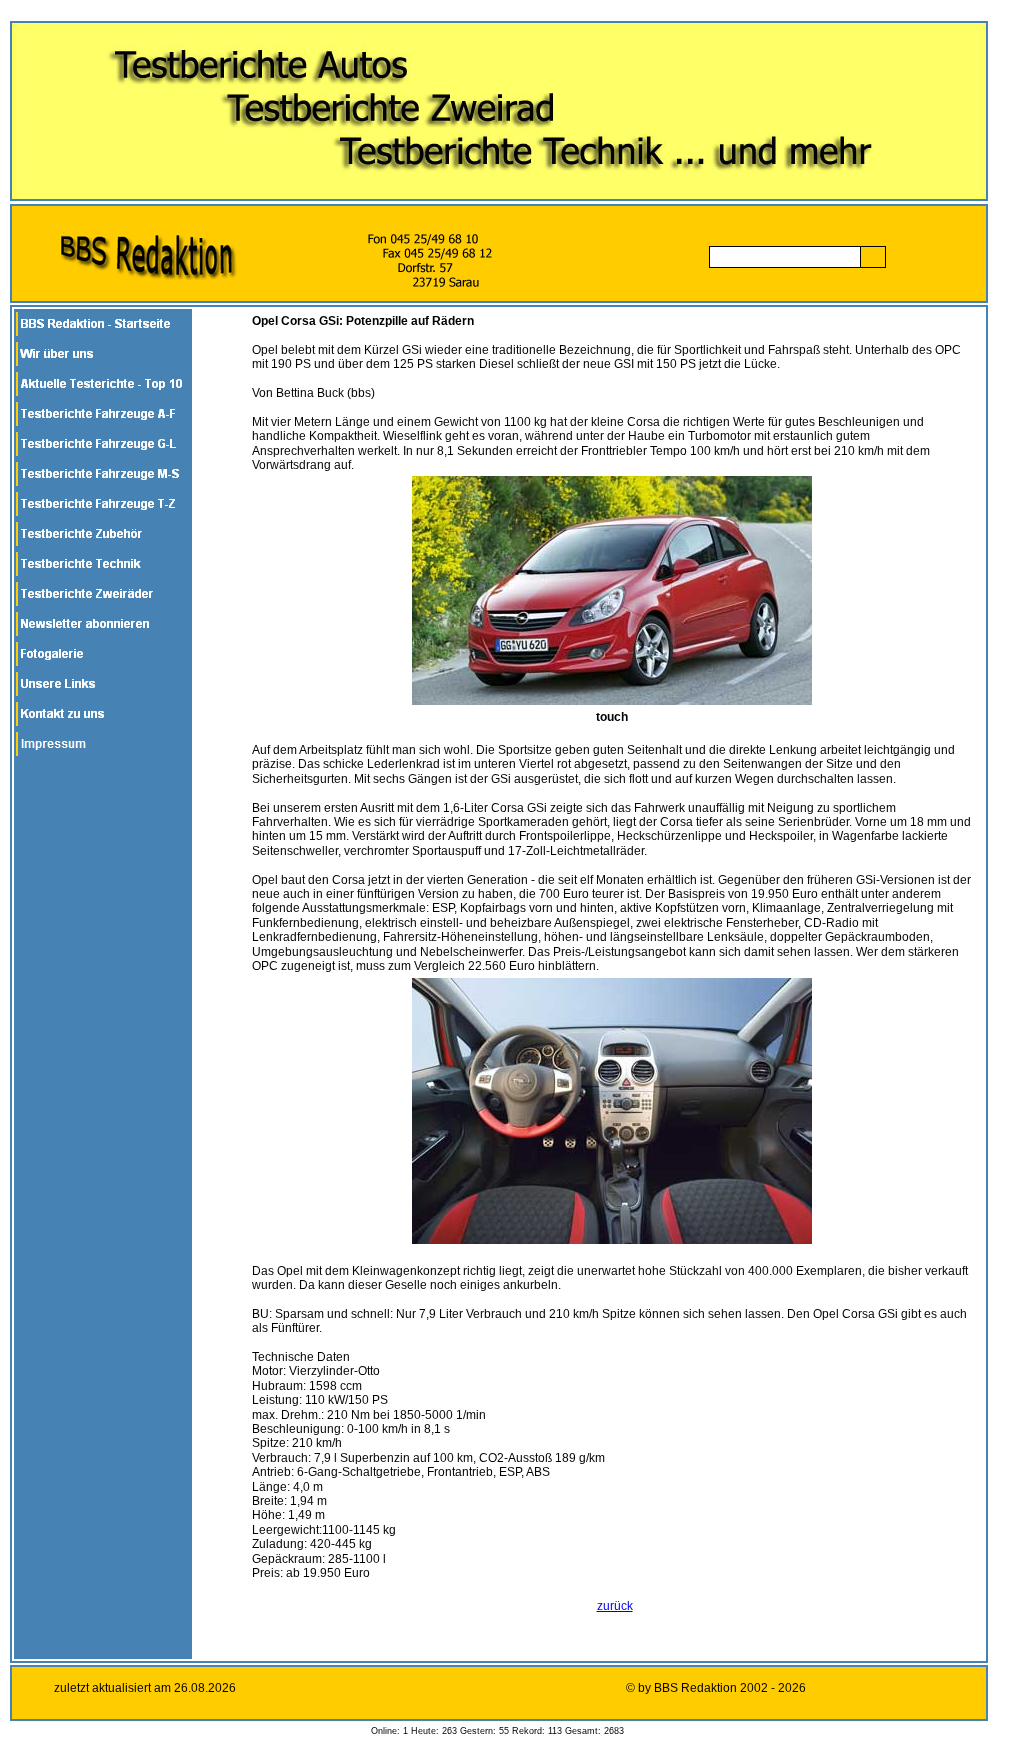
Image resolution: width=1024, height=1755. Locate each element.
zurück (615, 1606)
